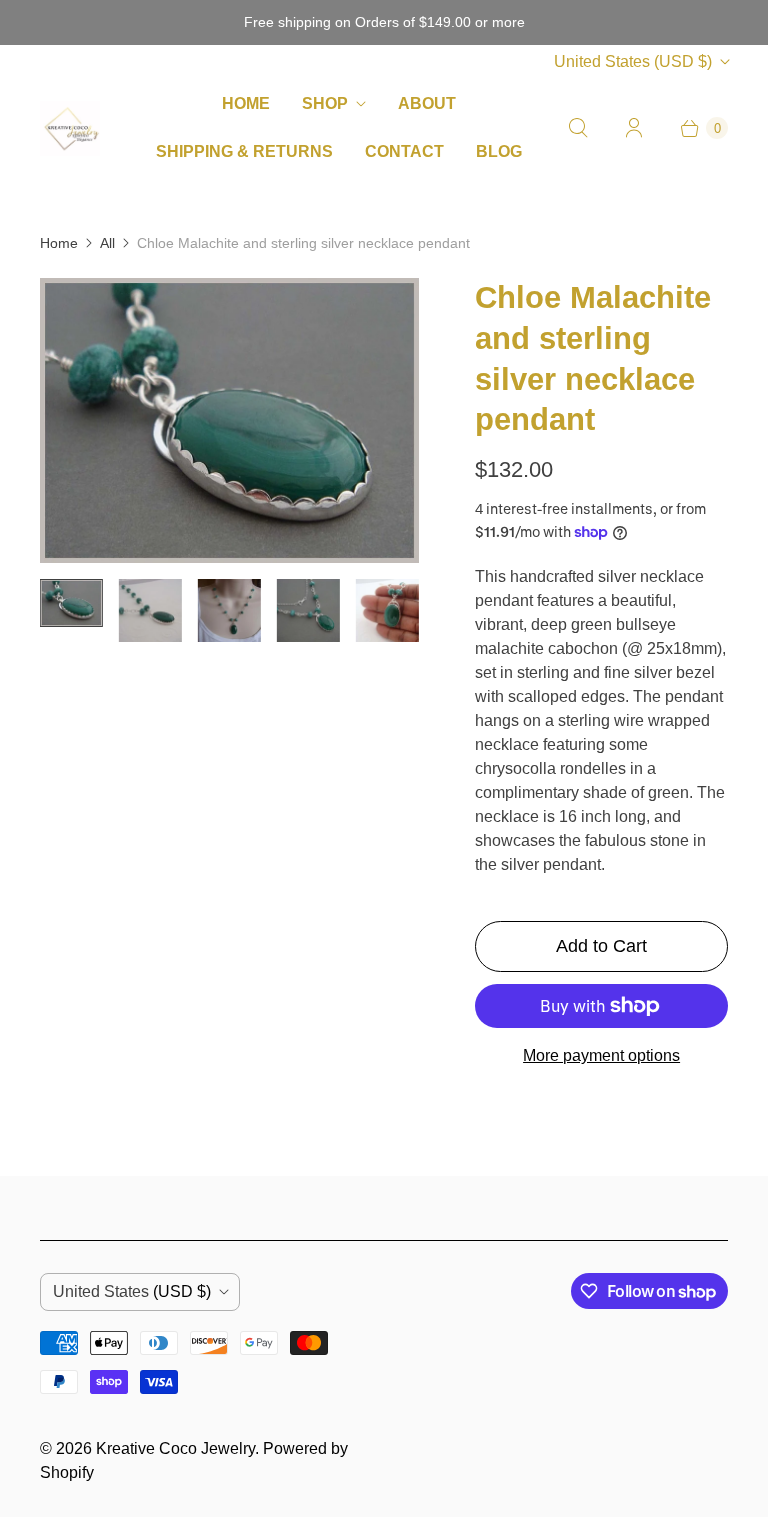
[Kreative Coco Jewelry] (70, 128)
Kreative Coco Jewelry (175, 1448)
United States (633, 61)
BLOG (499, 151)
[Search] (578, 128)
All (107, 243)
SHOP (325, 103)
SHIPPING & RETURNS (244, 151)
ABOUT (427, 103)
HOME (246, 103)
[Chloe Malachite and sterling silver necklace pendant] (229, 420)
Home (59, 243)
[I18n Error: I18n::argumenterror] (71, 603)
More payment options (601, 1055)
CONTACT (404, 151)
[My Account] (634, 128)
